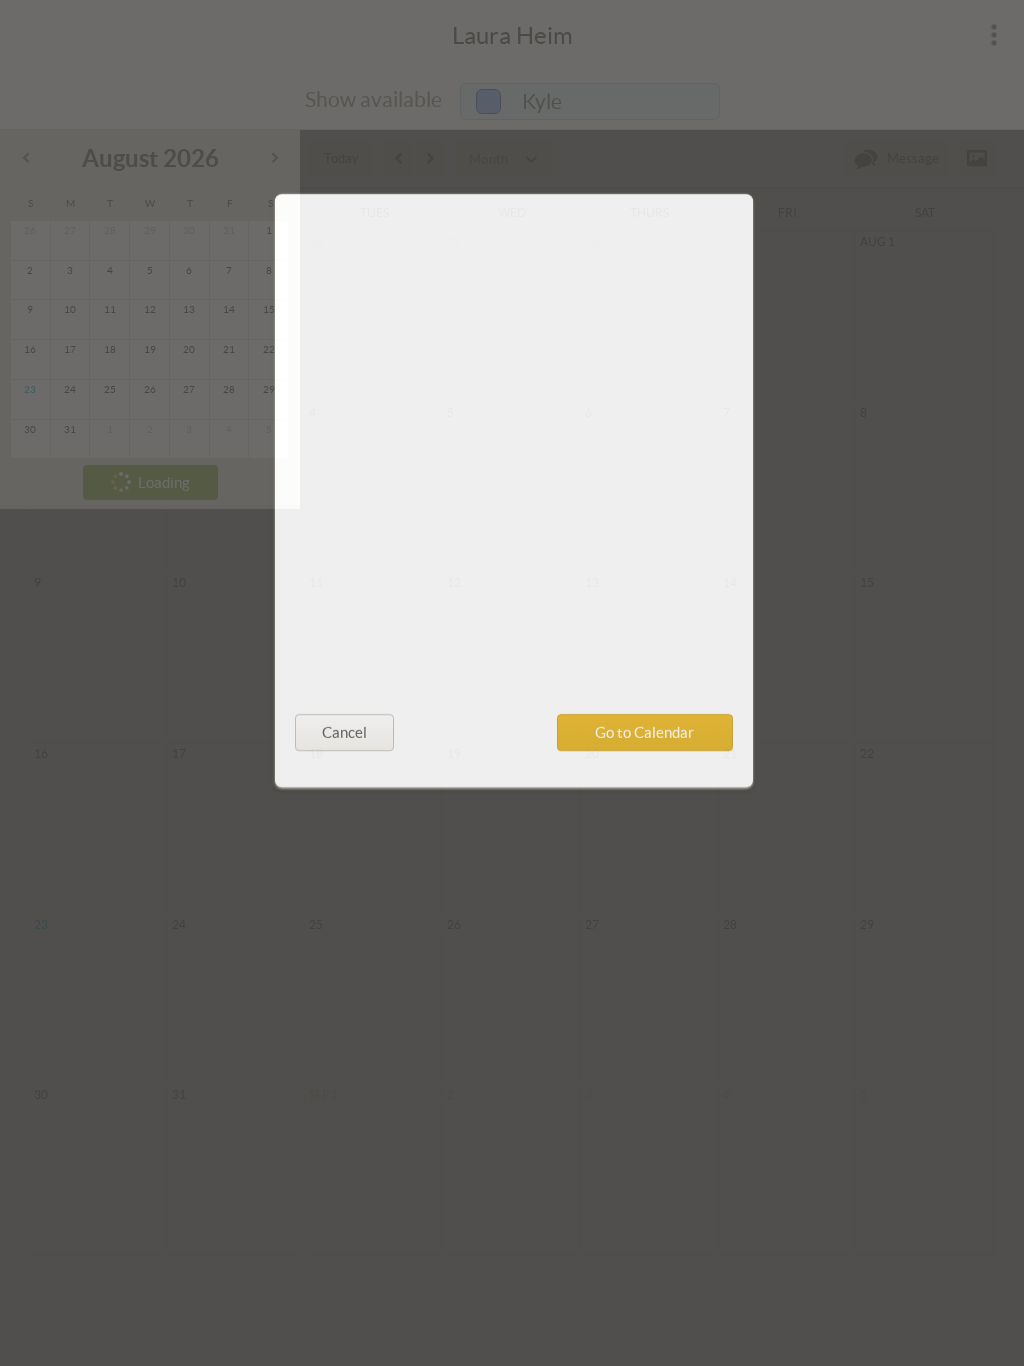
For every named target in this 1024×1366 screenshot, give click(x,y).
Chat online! (353, 587)
